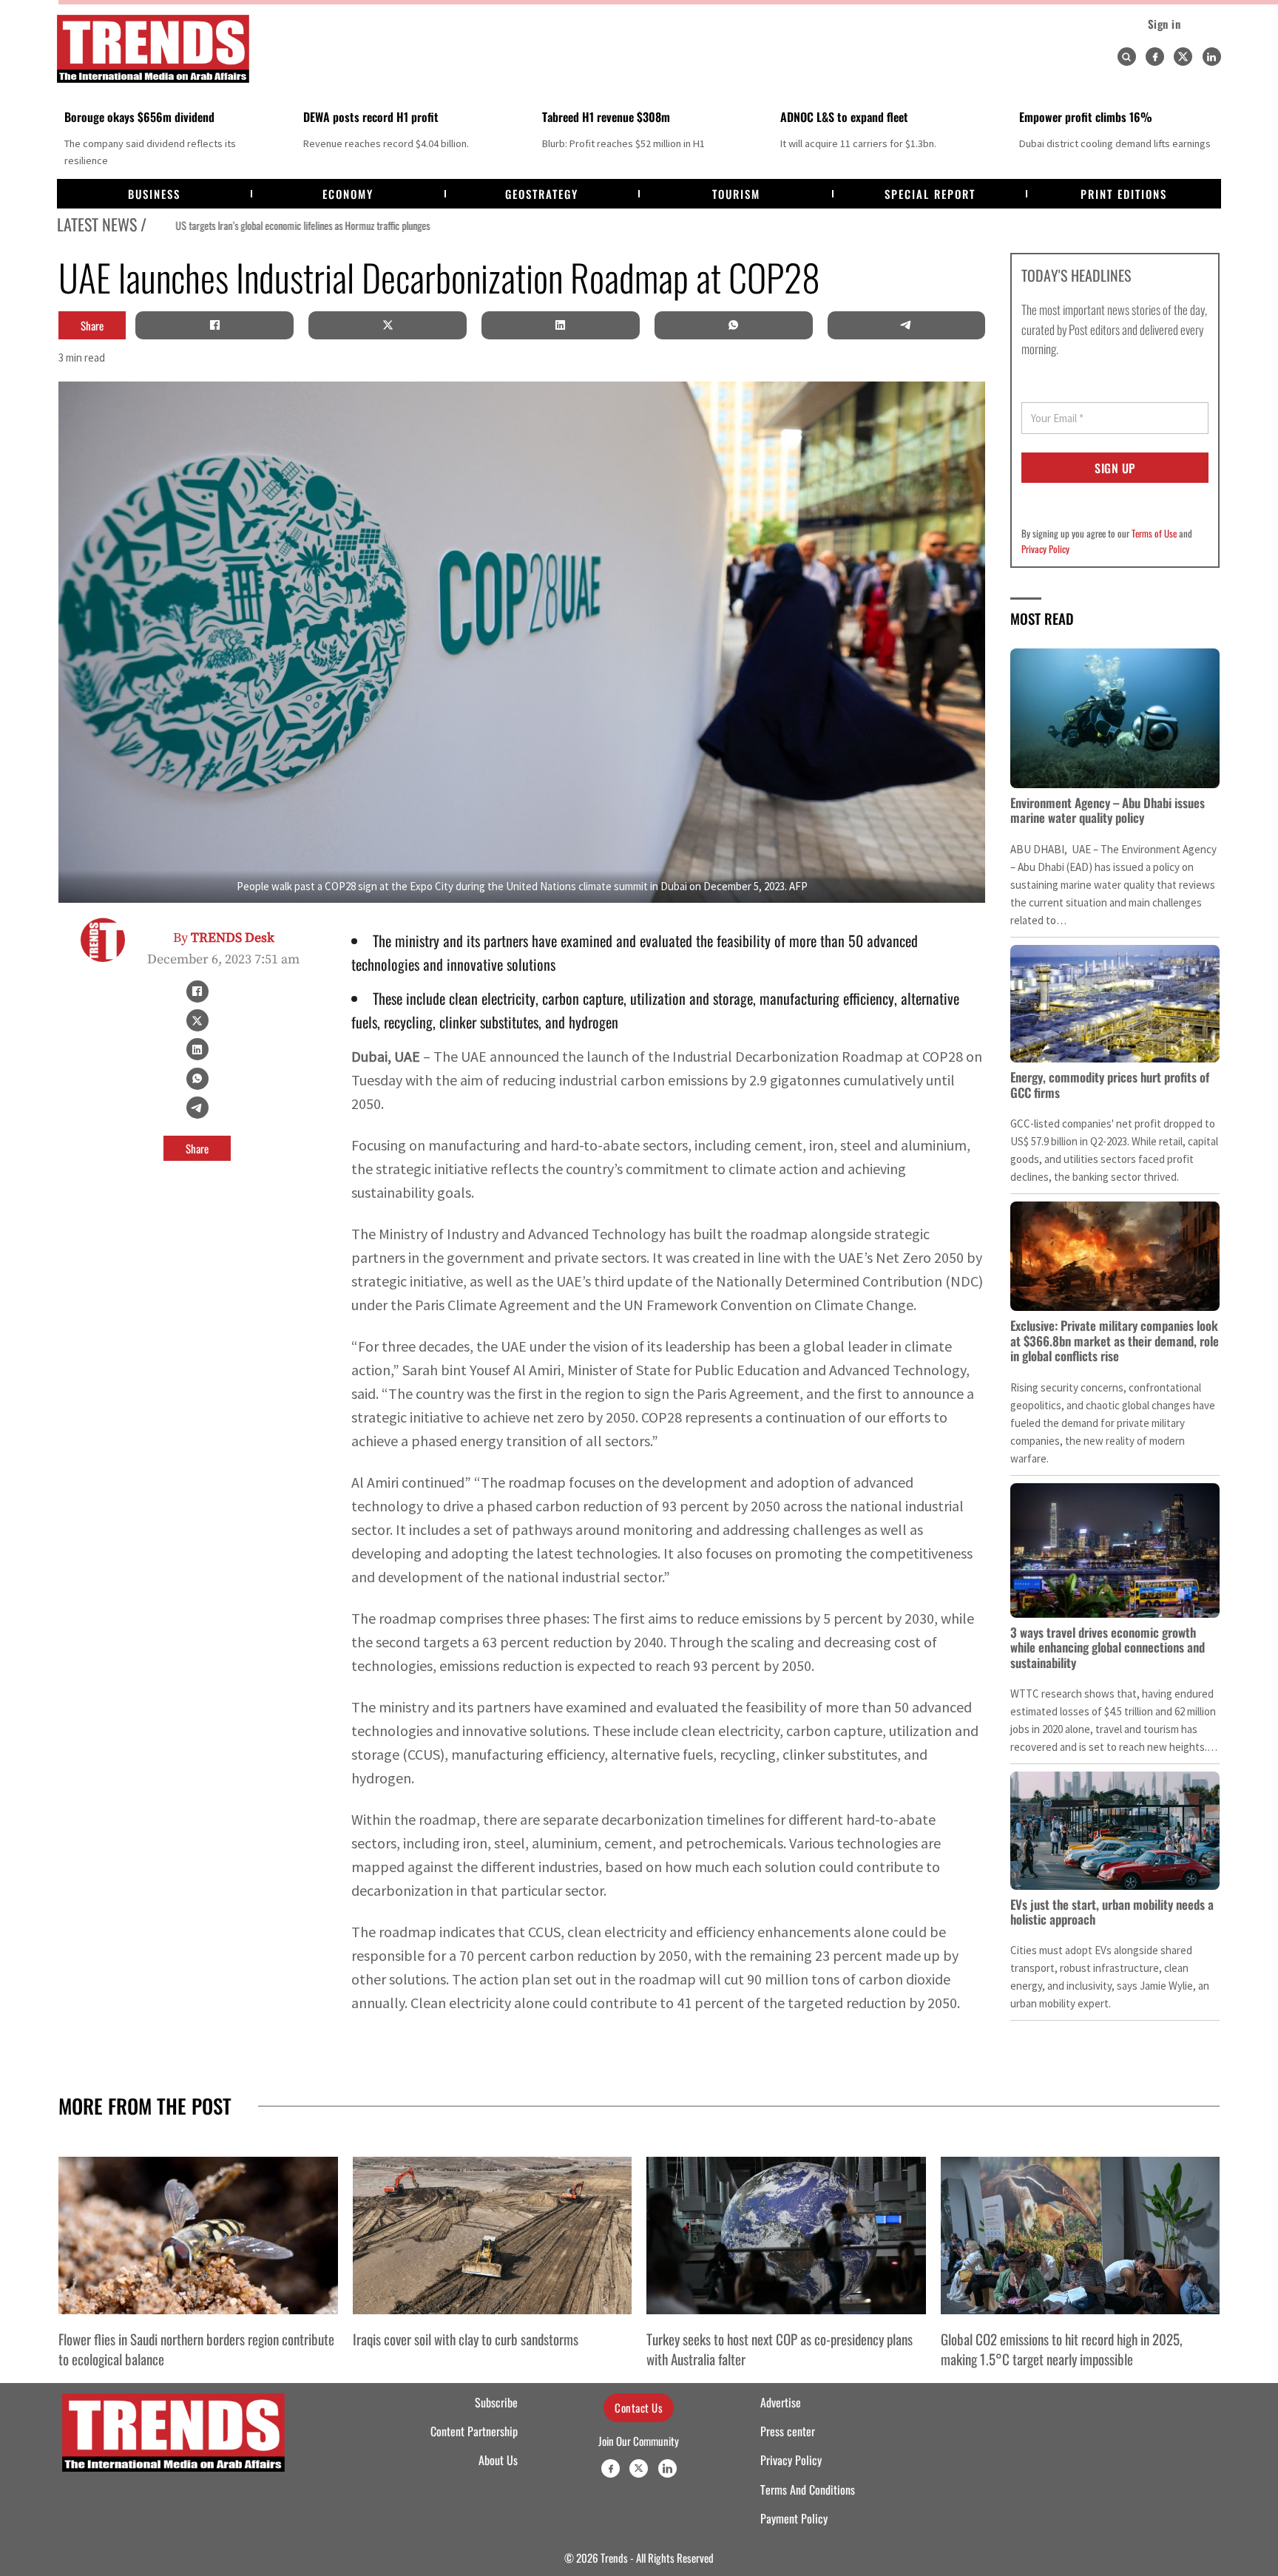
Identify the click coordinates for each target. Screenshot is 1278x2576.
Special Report (930, 194)
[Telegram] (906, 325)
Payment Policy (794, 2518)
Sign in (1164, 24)
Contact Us (639, 2407)
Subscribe (496, 2402)
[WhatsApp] (734, 325)
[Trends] (153, 49)
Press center (788, 2431)
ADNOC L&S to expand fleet (844, 117)
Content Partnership (474, 2431)
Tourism (736, 194)
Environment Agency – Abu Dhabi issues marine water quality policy (1108, 810)
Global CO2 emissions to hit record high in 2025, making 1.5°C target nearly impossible (1062, 2348)
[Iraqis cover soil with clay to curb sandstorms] (493, 2235)
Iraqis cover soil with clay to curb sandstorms (466, 2339)
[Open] (1126, 57)
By (224, 938)
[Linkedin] (1212, 57)
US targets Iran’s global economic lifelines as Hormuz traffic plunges (276, 226)
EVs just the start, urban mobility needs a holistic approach (1112, 1912)
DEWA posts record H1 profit (371, 117)
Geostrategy (542, 194)
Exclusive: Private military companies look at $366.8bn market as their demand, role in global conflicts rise (1115, 1340)
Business (154, 194)
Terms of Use (1154, 533)
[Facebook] (1155, 57)
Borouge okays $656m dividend (139, 117)
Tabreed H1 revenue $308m (606, 117)
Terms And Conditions (808, 2489)
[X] (388, 325)
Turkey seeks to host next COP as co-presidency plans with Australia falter (780, 2348)
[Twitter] (1183, 57)
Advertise (781, 2402)
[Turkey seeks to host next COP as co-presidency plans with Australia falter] (786, 2235)
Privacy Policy (1045, 549)
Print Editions (1124, 194)
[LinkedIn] (561, 325)
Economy (348, 194)
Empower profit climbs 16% (1086, 117)
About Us (498, 2460)
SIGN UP (1115, 468)
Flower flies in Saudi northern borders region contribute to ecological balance (196, 2348)
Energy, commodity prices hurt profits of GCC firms (1110, 1084)
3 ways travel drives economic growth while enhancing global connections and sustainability (1108, 1647)
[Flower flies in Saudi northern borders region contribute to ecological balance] (198, 2235)
